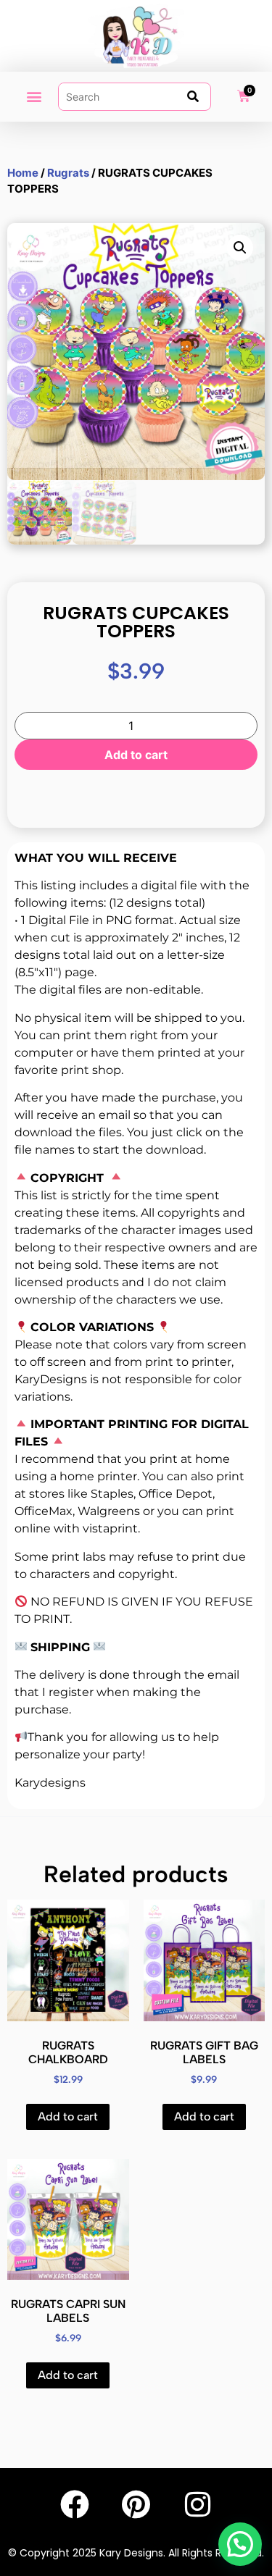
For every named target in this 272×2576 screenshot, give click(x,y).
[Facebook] (75, 2504)
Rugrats (68, 173)
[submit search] (193, 96)
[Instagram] (198, 2504)
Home (23, 173)
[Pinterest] (136, 2504)
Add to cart (136, 755)
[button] (34, 97)
